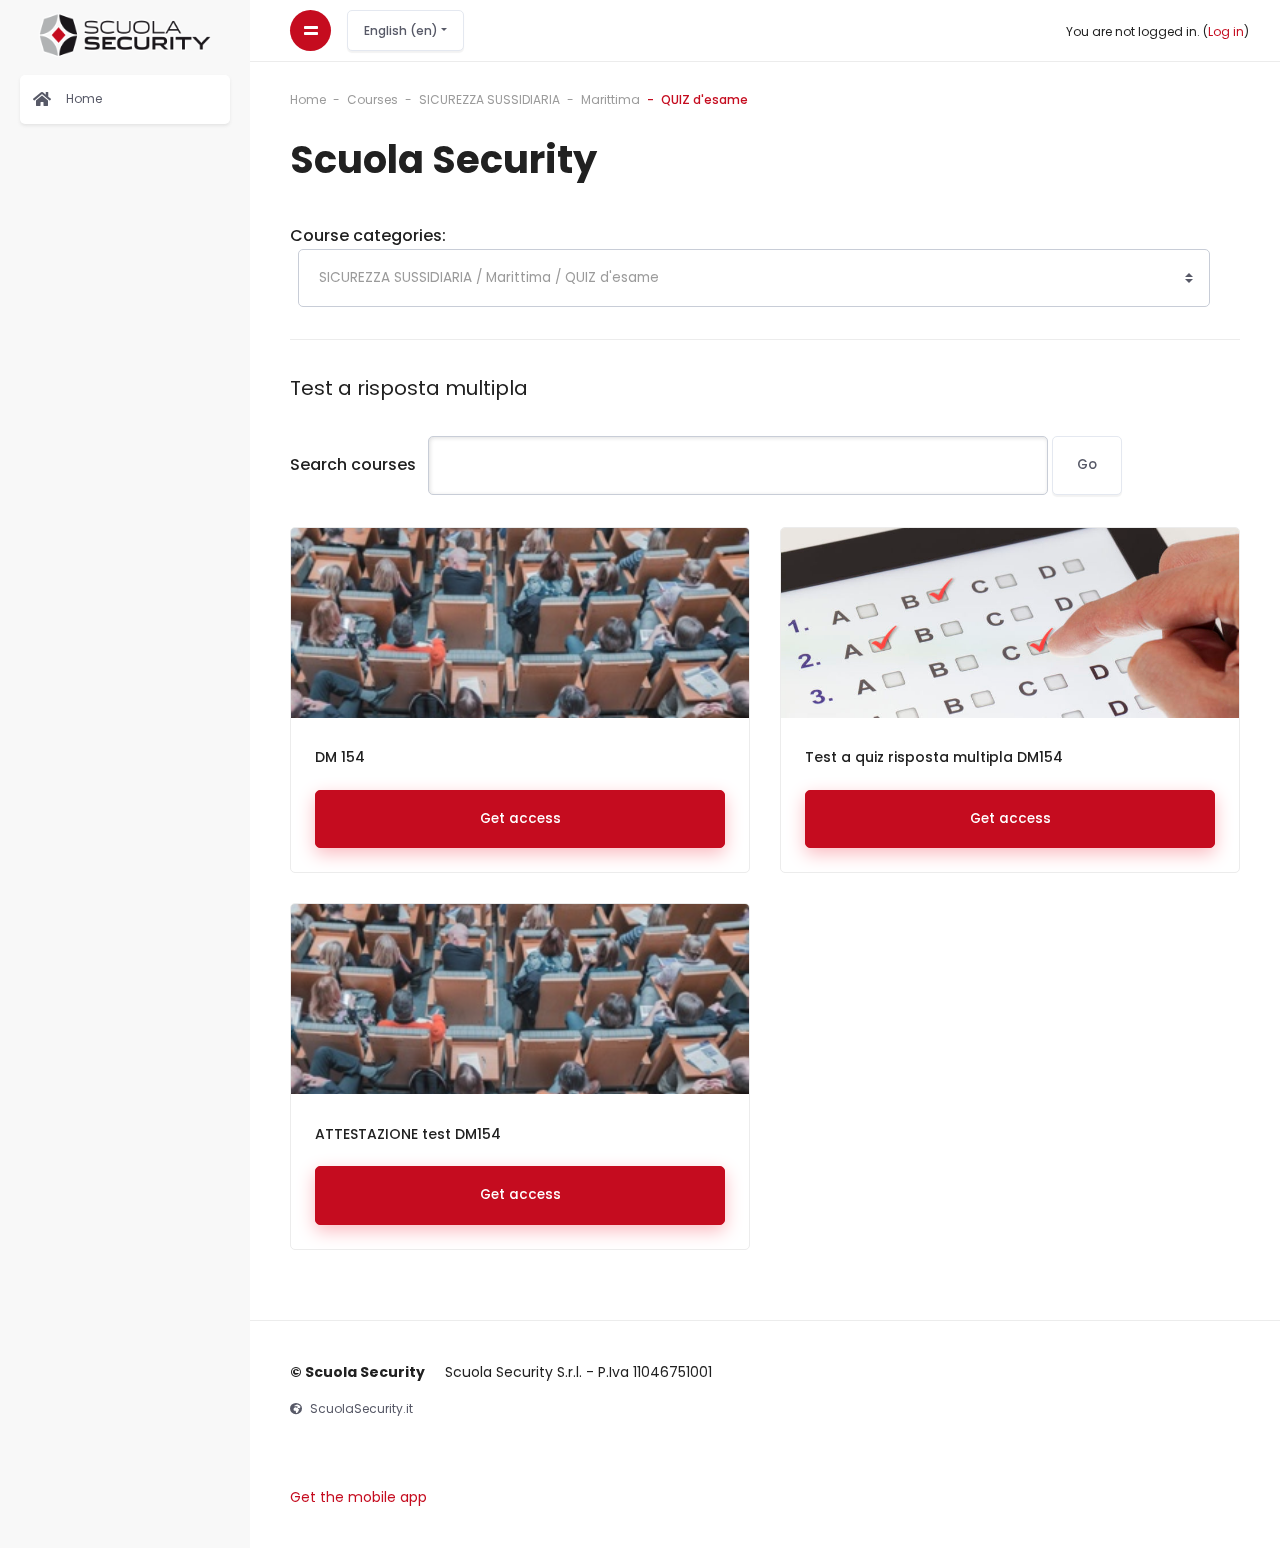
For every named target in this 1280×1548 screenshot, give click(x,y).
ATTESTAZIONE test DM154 (408, 1134)
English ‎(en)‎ (402, 30)
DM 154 (340, 757)
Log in (1226, 31)
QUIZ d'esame (704, 99)
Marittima (610, 99)
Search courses (353, 464)
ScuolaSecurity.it (361, 1408)
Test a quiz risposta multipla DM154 (934, 757)
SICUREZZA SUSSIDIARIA (489, 99)
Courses (372, 99)
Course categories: (368, 235)
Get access (520, 818)
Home (308, 99)
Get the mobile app (358, 1497)
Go (1087, 464)
